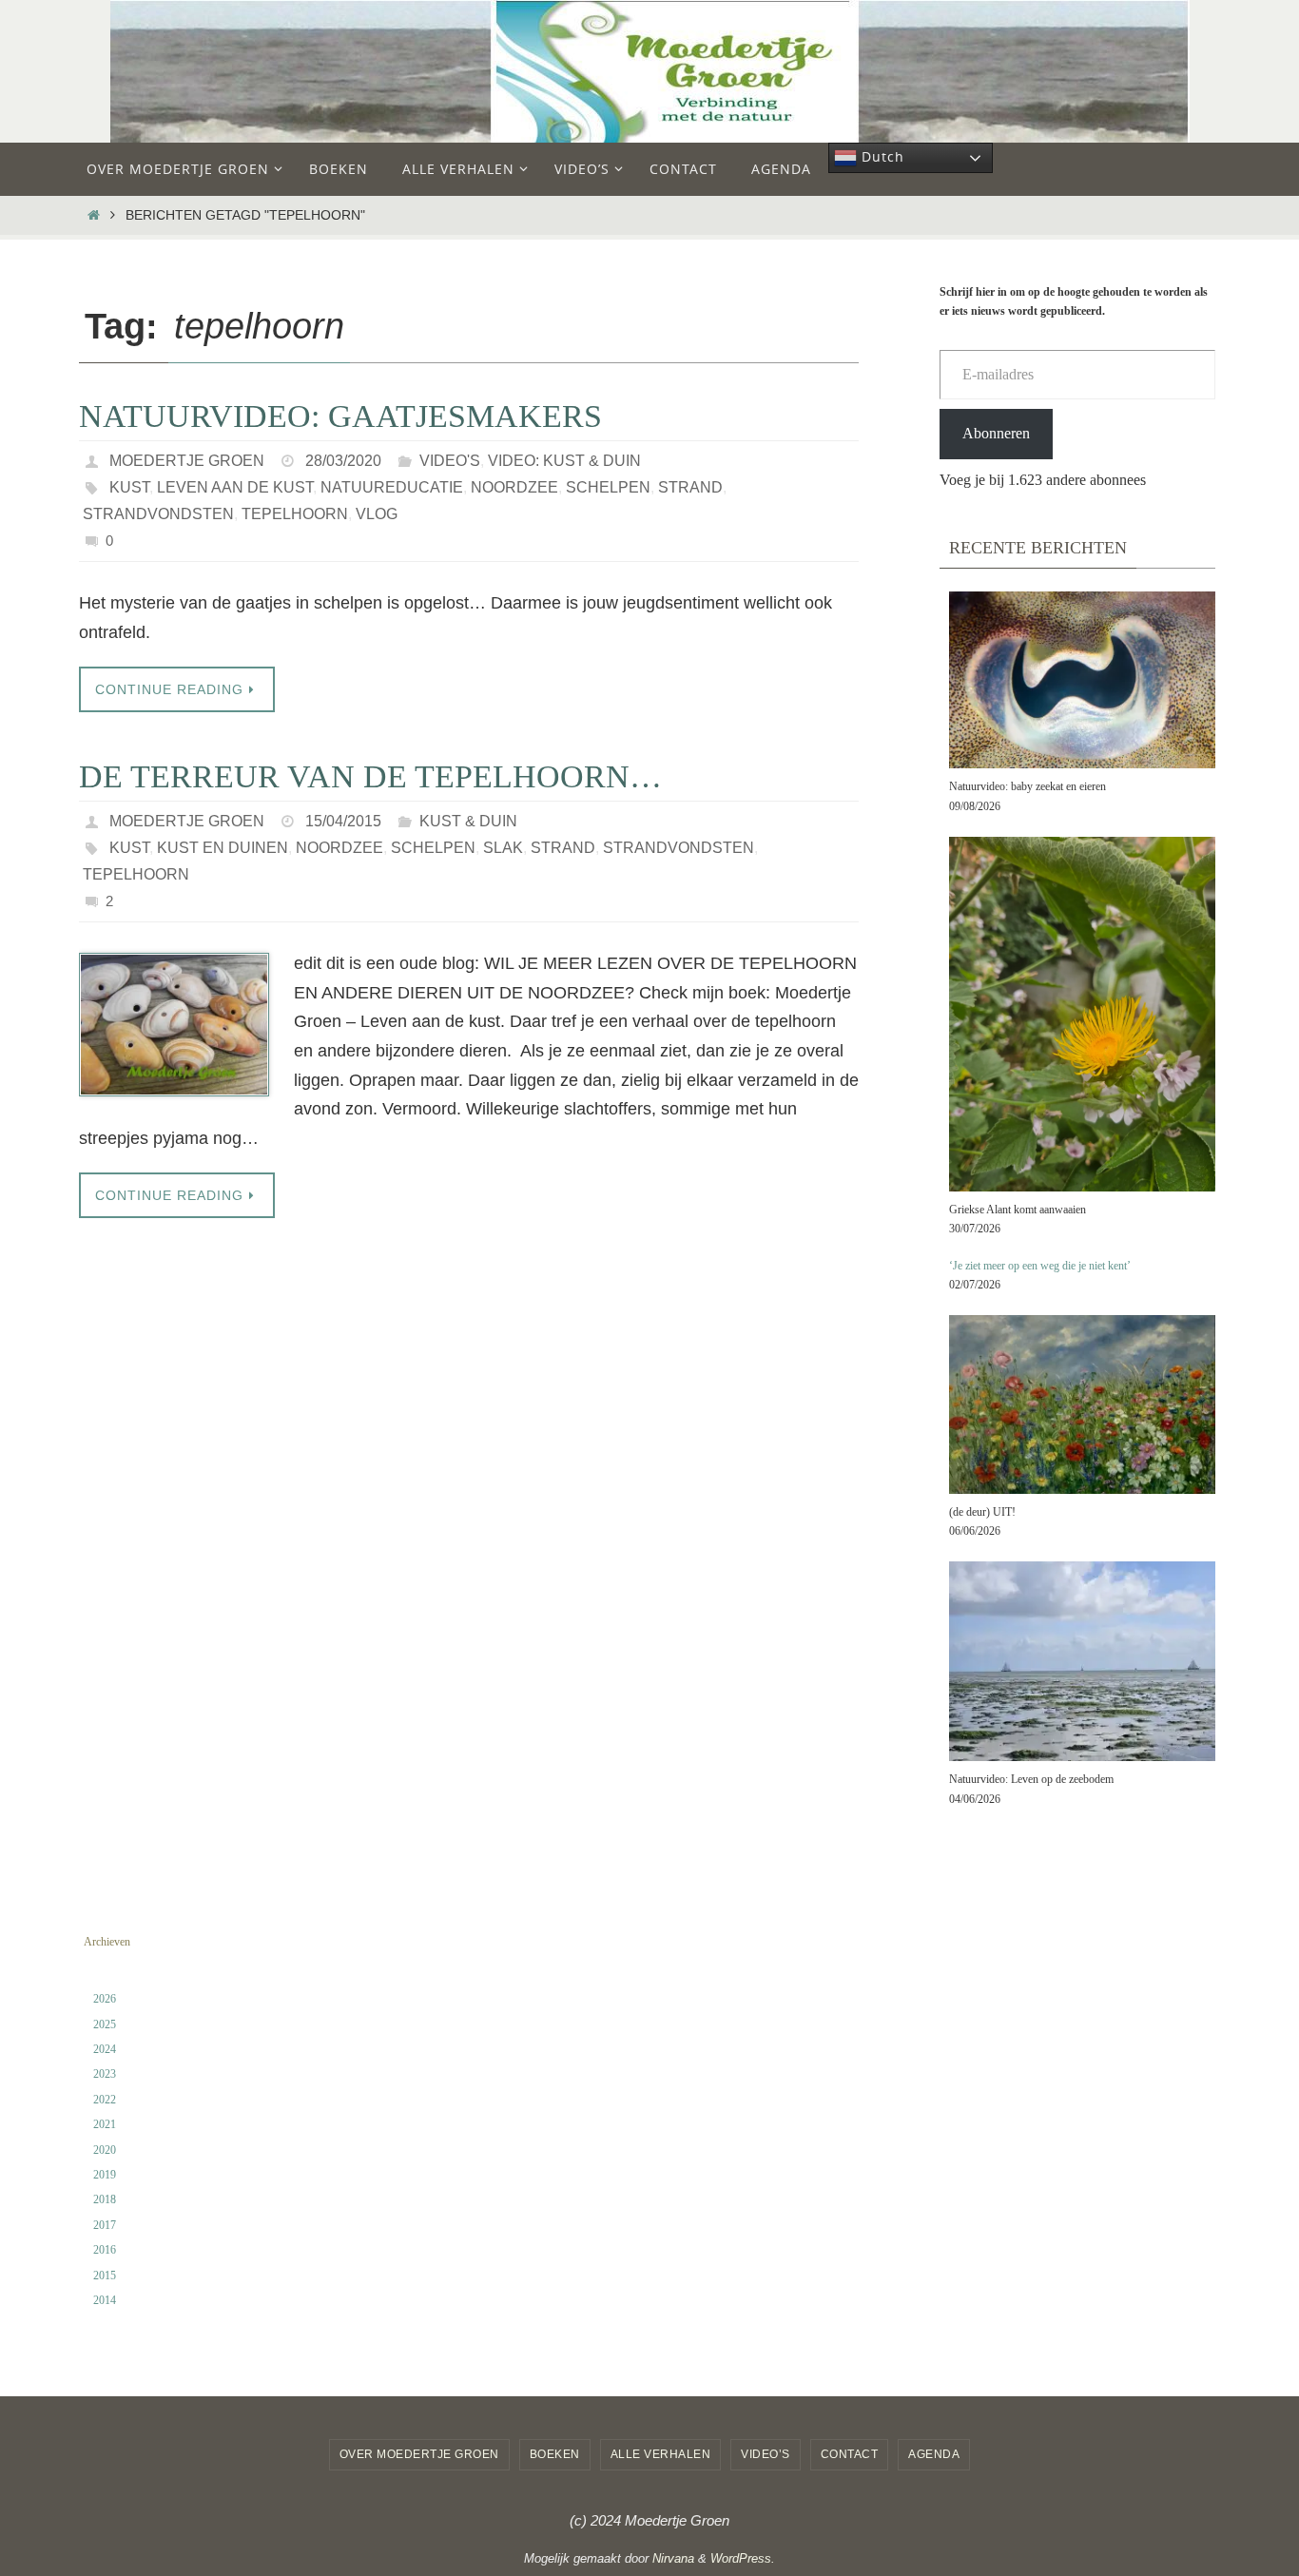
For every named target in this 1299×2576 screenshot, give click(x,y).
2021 (105, 2124)
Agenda (934, 2454)
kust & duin (468, 821)
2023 (105, 2074)
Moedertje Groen (187, 461)
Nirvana (673, 2558)
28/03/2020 (343, 461)
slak (503, 848)
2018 (105, 2199)
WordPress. (743, 2558)
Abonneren (996, 433)
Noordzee (514, 487)
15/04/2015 (343, 821)
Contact (850, 2454)
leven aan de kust (235, 487)
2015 (105, 2276)
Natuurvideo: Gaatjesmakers (340, 416)
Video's (450, 461)
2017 (105, 2225)
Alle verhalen (661, 2454)
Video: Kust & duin (564, 461)
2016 (105, 2250)
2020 (105, 2150)
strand (690, 487)
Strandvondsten (158, 514)
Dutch (881, 156)
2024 (105, 2049)
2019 (105, 2175)
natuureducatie (392, 487)
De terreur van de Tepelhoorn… (370, 776)
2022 (105, 2100)
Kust (129, 487)
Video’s (766, 2454)
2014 (105, 2300)
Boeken (555, 2454)
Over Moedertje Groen (419, 2454)
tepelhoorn (295, 514)
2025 (105, 2024)
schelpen (608, 487)
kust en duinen (223, 848)
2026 (105, 1999)
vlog (377, 514)
